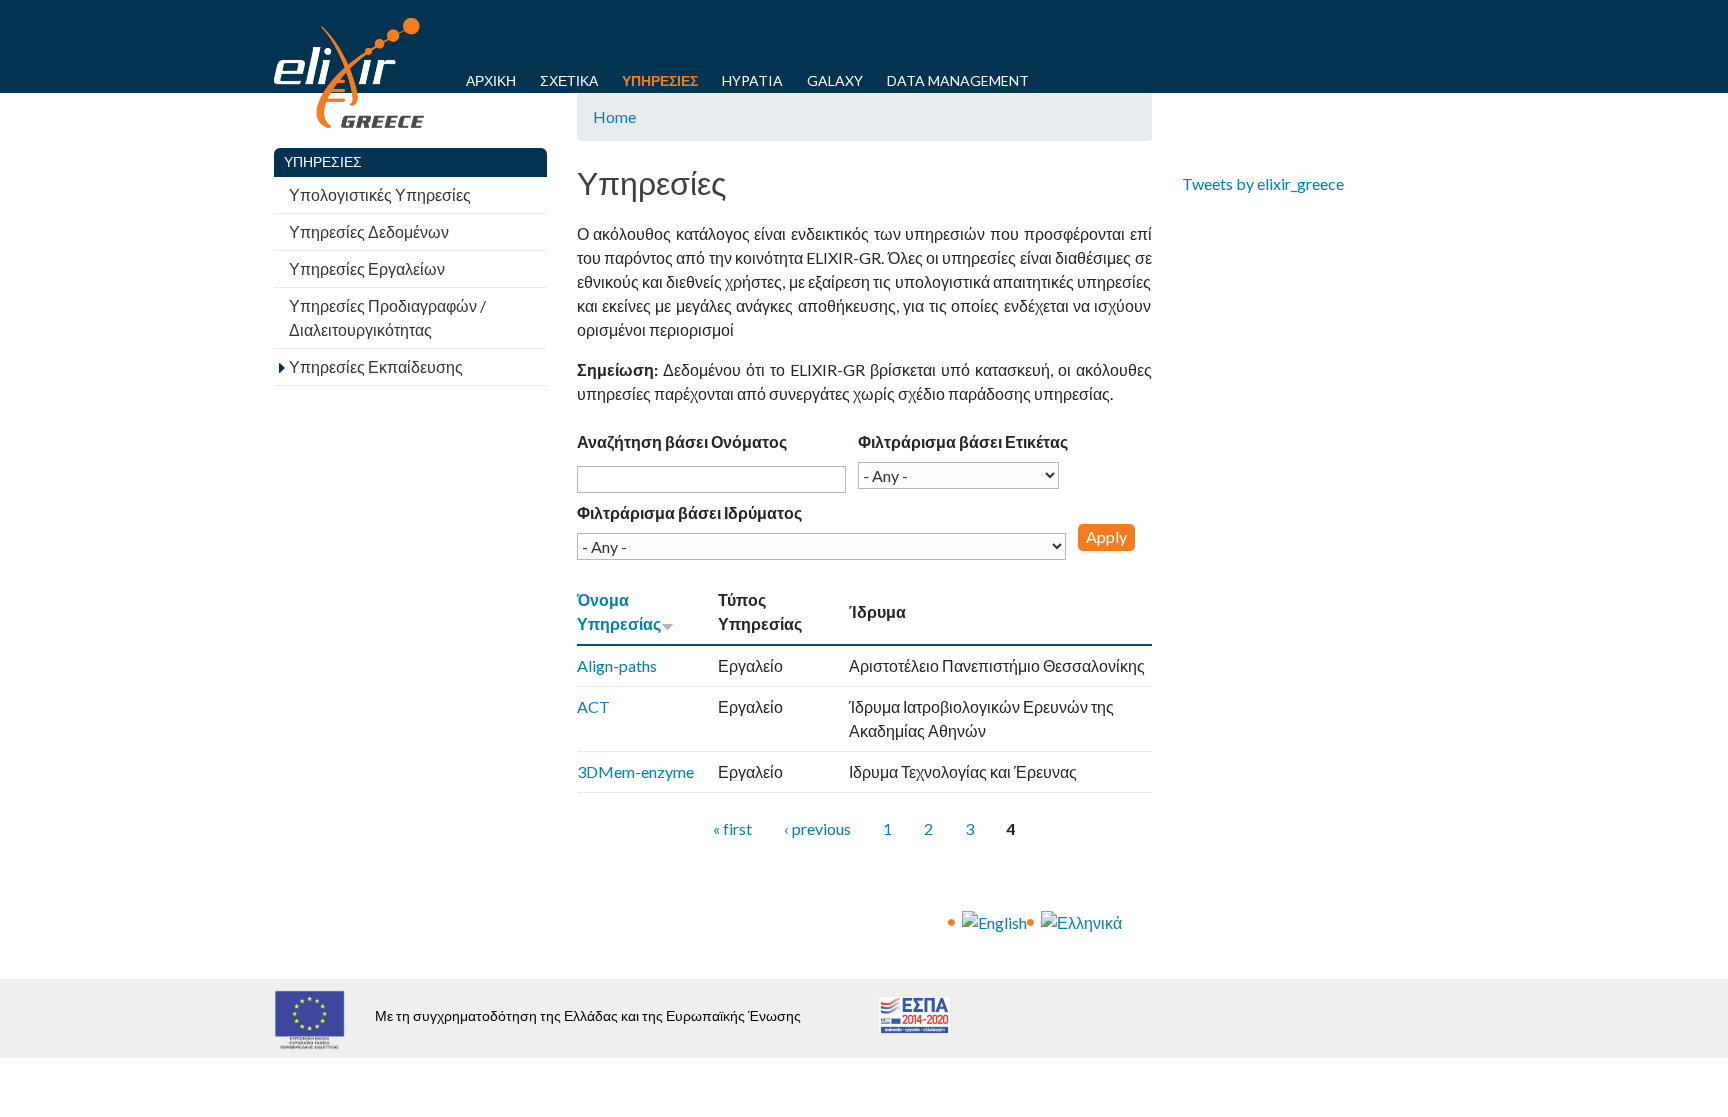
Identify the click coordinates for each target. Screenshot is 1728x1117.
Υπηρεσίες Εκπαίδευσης (376, 366)
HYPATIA (752, 80)
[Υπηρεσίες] (1081, 920)
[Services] (994, 920)
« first (732, 828)
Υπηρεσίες (660, 80)
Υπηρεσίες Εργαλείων (367, 268)
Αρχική (491, 80)
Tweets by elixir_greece (1263, 183)
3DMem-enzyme (635, 771)
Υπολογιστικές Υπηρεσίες (380, 194)
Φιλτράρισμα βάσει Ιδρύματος (689, 512)
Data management (958, 80)
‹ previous (817, 828)
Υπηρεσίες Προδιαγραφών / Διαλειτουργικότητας (387, 317)
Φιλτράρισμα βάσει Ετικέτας (963, 441)
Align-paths (617, 665)
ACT (593, 706)
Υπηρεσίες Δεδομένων (369, 231)
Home (614, 116)
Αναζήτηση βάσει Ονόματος (682, 441)
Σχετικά (569, 80)
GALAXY (835, 80)
